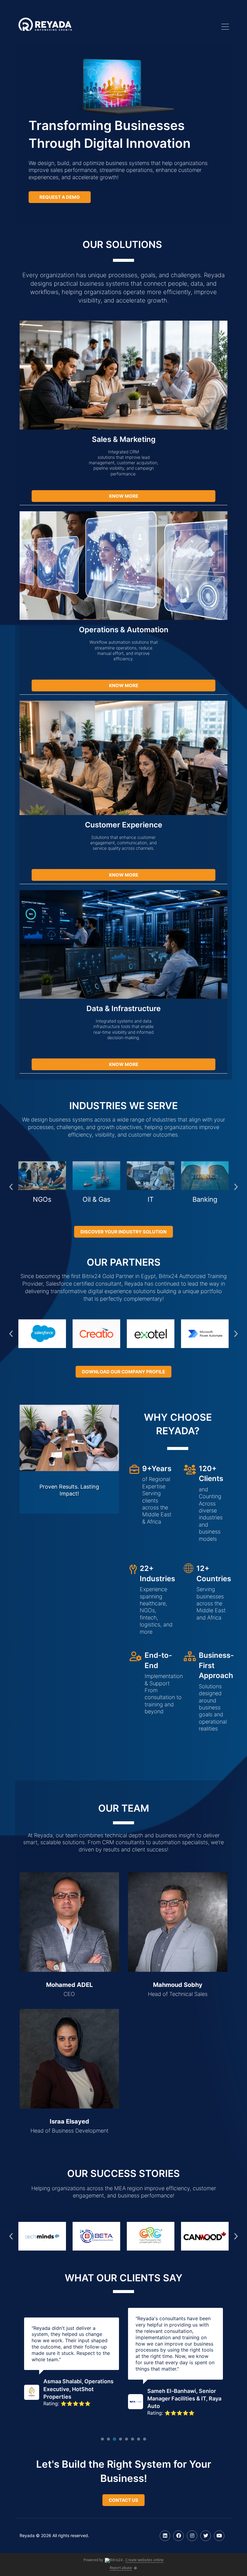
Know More (124, 496)
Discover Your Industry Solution (123, 1232)
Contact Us (123, 2500)
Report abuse (121, 2568)
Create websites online (144, 2560)
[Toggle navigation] (225, 27)
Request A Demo (60, 197)
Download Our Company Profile (123, 1372)
